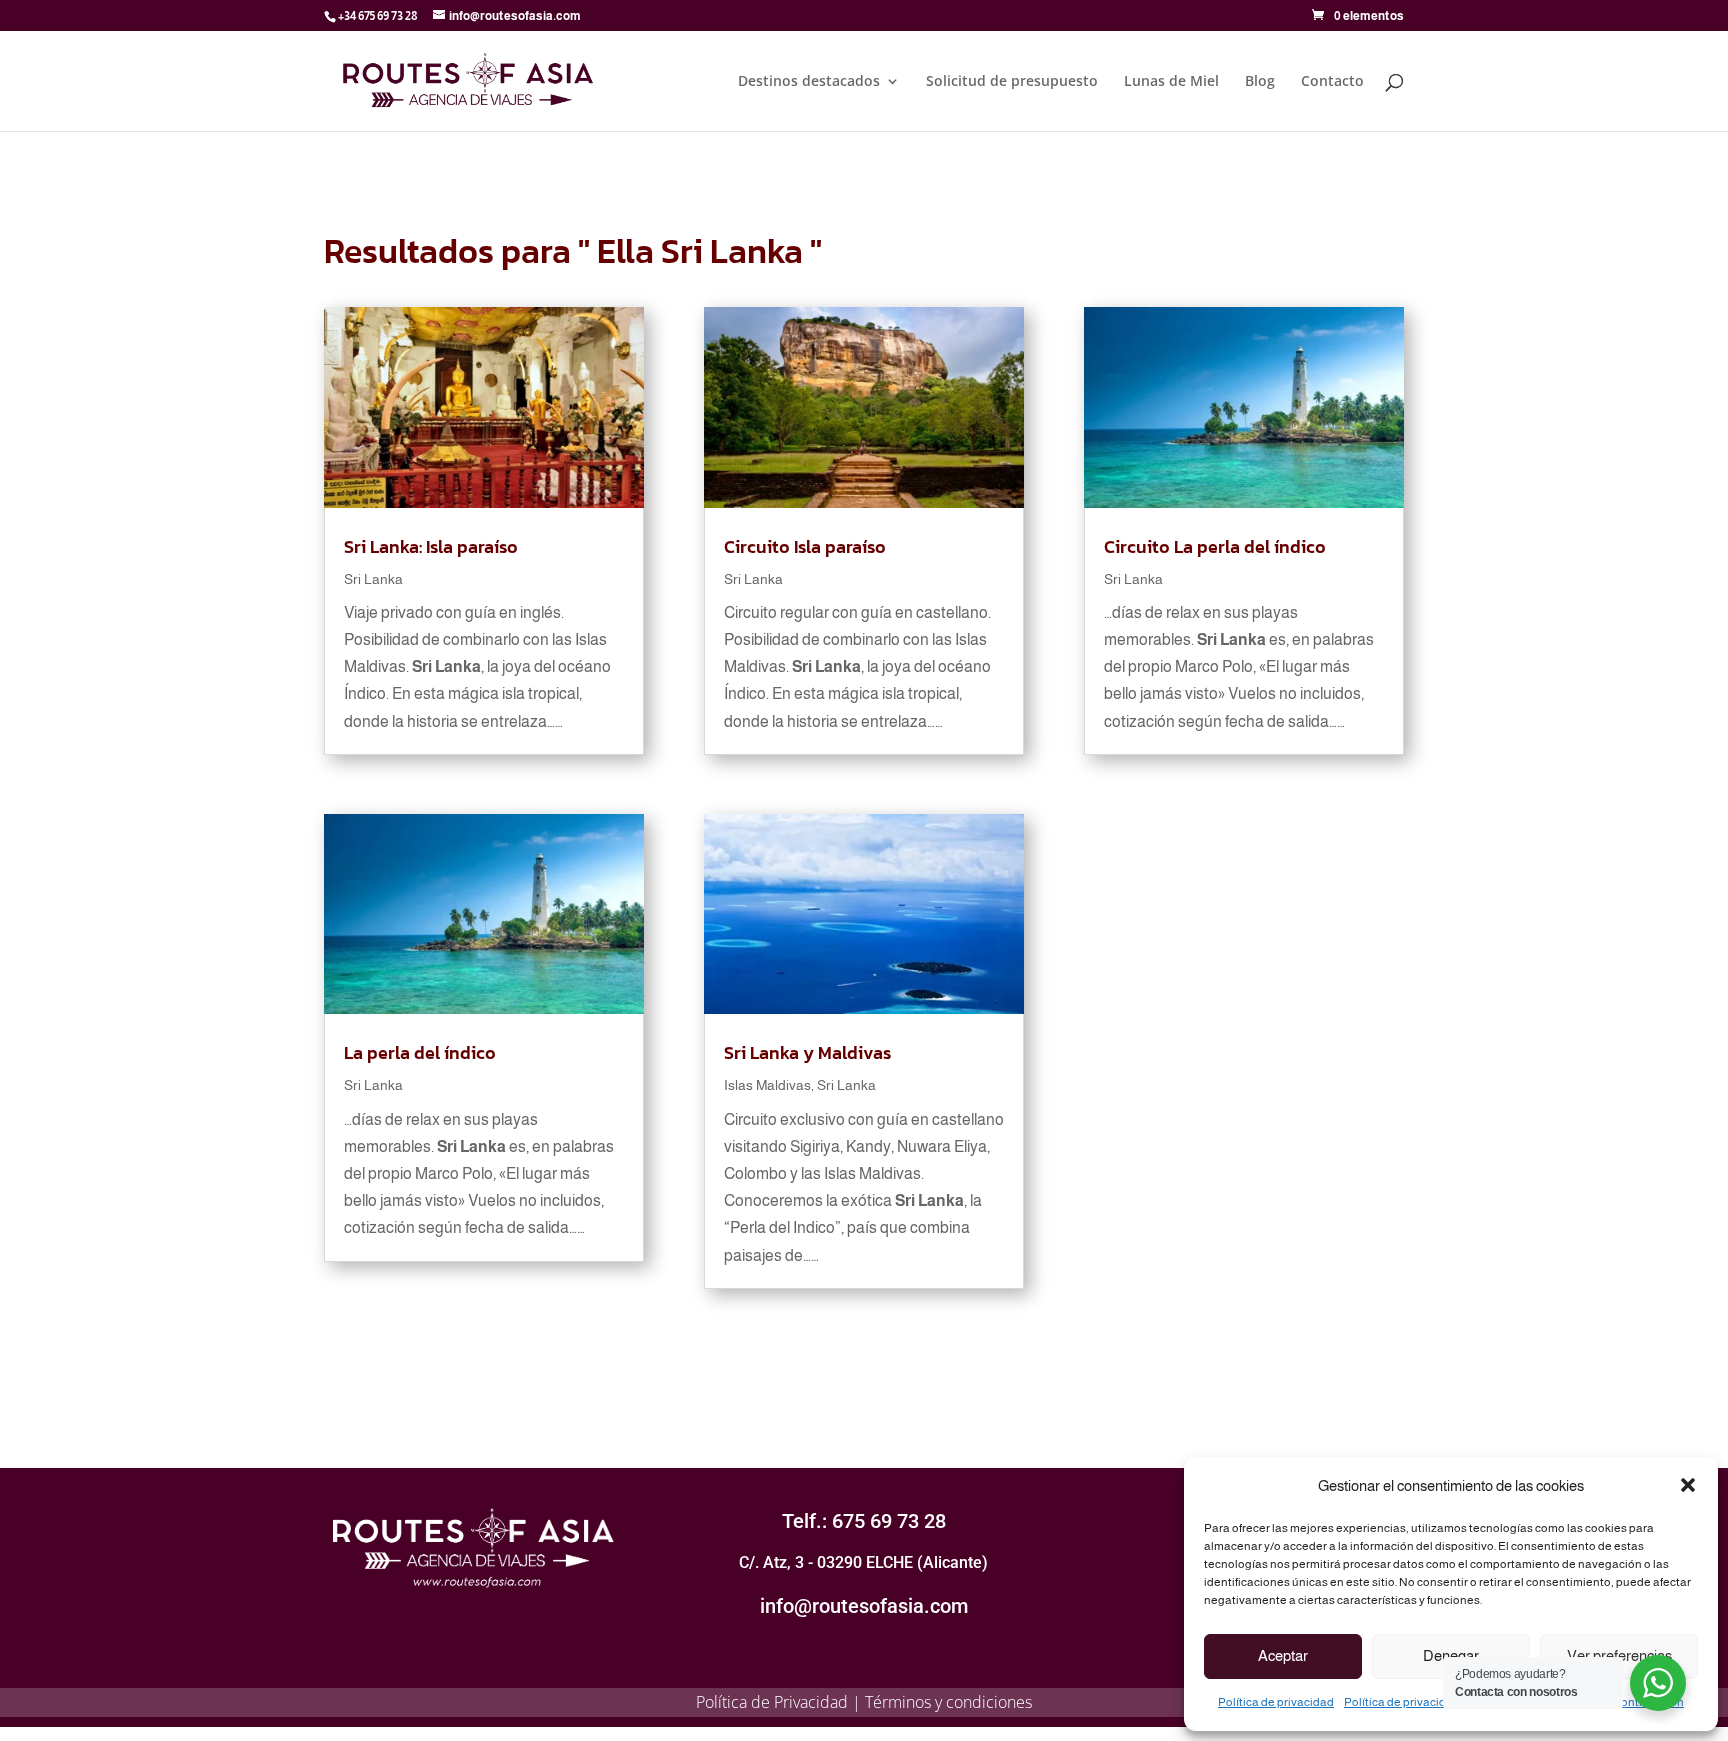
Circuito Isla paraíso (805, 546)
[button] (1688, 1485)
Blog (1260, 82)
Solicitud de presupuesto (1012, 82)
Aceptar (1283, 1655)
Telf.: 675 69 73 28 (864, 1521)
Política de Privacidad (772, 1702)
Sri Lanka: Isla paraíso (431, 546)
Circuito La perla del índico (1215, 546)
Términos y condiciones (948, 1702)
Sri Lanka (373, 579)
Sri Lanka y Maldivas (807, 1052)
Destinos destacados (809, 82)
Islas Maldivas (767, 1085)
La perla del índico (420, 1052)
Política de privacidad (1276, 1702)
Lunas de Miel (1171, 82)
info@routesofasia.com (864, 1606)
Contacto (1332, 82)
